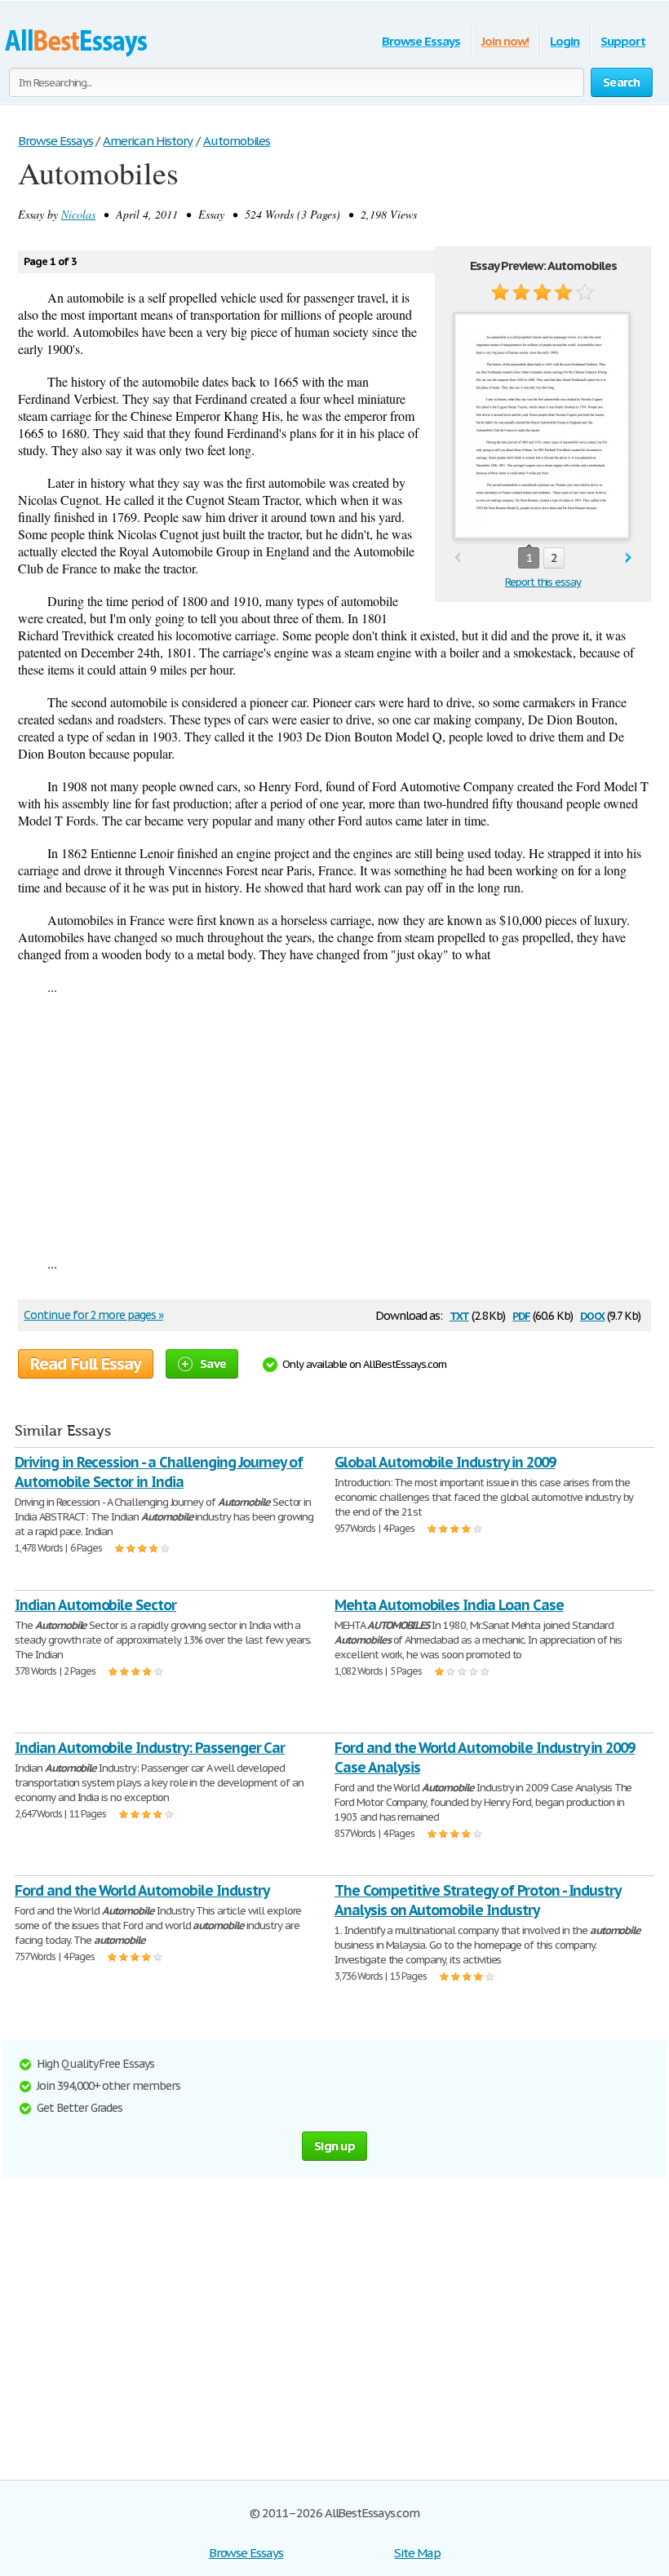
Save (213, 1363)
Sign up (334, 2146)
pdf (521, 1315)
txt (459, 1315)
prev (457, 558)
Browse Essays (421, 41)
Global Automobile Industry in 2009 (445, 1462)
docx (593, 1315)
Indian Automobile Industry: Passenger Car (150, 1748)
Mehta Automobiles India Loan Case (449, 1605)
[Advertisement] (334, 1125)
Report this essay (543, 582)
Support (623, 41)
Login (565, 41)
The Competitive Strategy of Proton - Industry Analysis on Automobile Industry (478, 1900)
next (629, 558)
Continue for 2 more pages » (93, 1315)
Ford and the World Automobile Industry (142, 1890)
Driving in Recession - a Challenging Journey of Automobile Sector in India (159, 1472)
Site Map (417, 2553)
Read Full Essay (86, 1364)
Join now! (505, 41)
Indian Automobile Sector (95, 1605)
